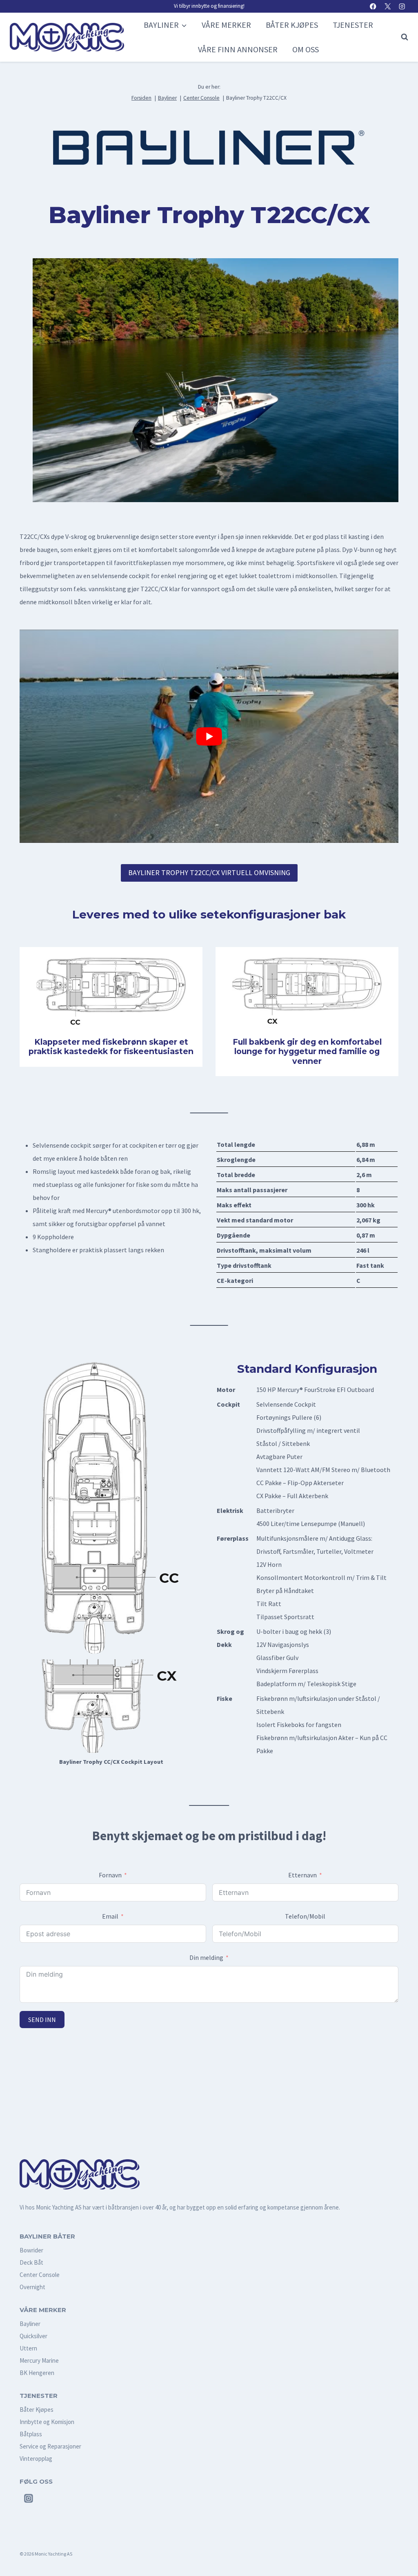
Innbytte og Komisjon (47, 2422)
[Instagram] (402, 6)
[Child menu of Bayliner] (165, 25)
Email (110, 1916)
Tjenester (353, 25)
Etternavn (302, 1875)
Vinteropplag (36, 2459)
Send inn (42, 2020)
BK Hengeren (37, 2373)
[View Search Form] (402, 37)
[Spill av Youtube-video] (209, 736)
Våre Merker (226, 25)
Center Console (40, 2275)
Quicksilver (33, 2336)
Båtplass (31, 2434)
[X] (388, 6)
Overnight (32, 2287)
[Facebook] (373, 6)
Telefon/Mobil (305, 1916)
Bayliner (30, 2324)
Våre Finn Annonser (238, 49)
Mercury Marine (39, 2360)
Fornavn (110, 1875)
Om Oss (306, 49)
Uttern (28, 2348)
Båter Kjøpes (292, 25)
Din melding (206, 1957)
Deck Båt (31, 2262)
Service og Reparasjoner (50, 2446)
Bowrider (31, 2250)
